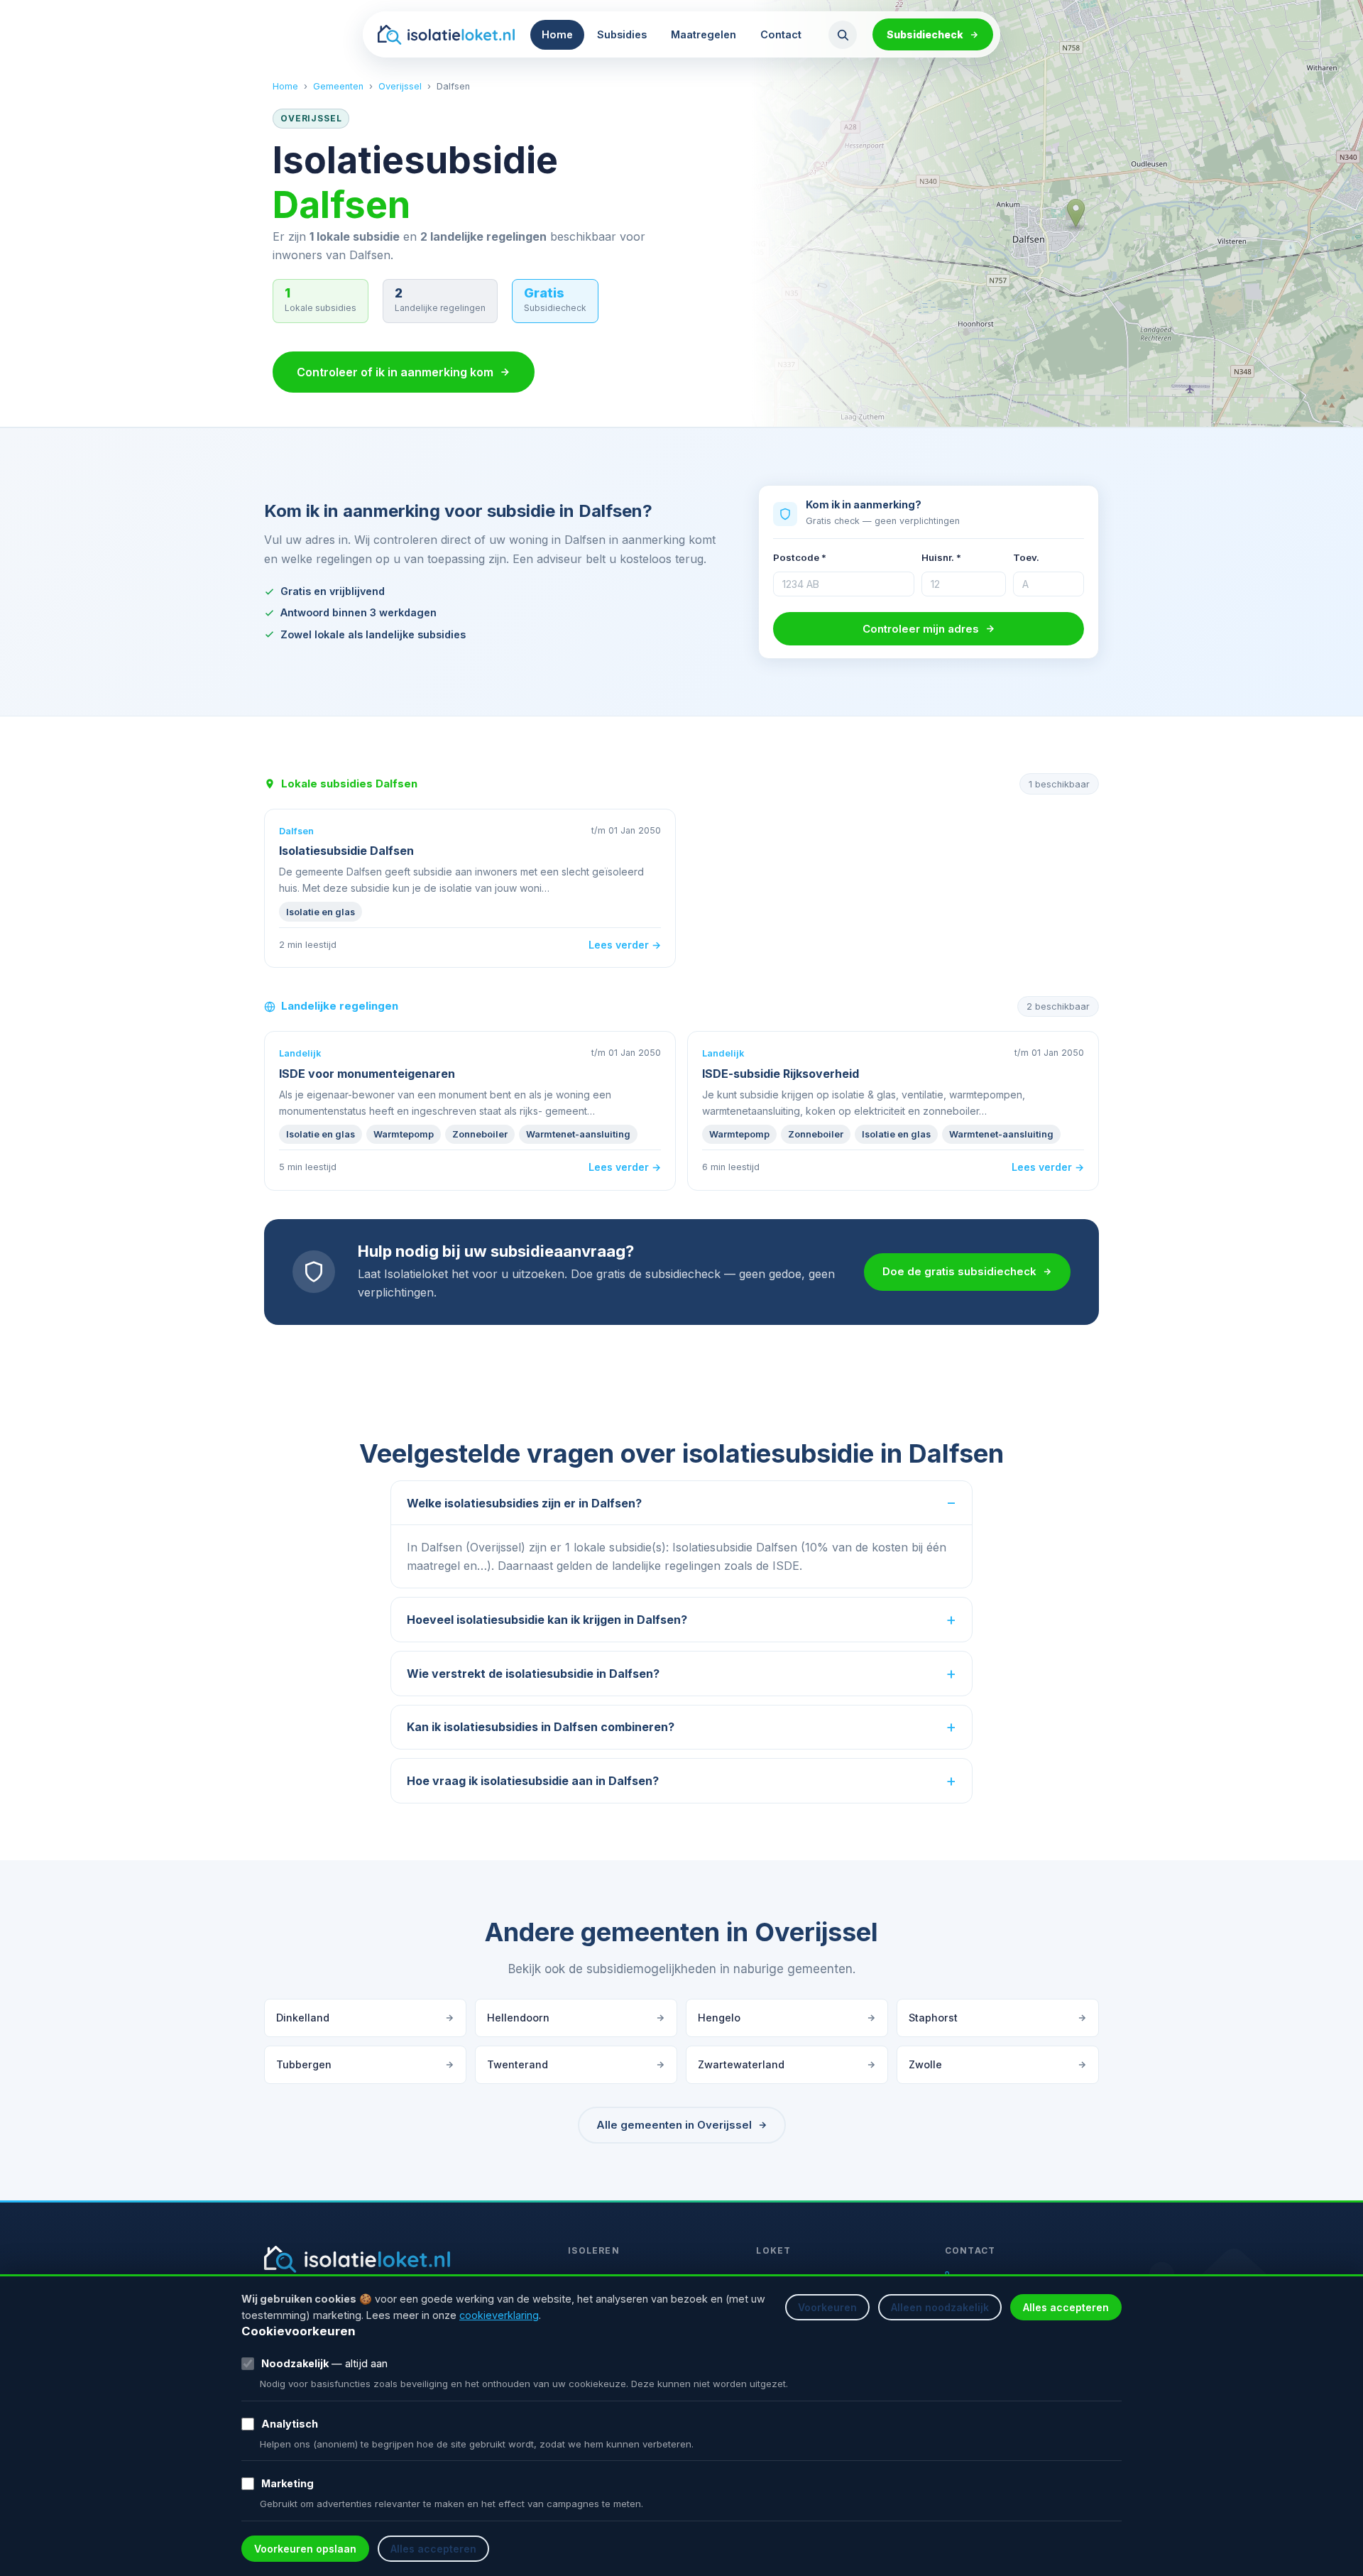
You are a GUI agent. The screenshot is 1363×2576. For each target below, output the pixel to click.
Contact (781, 34)
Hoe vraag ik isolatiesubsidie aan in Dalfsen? (533, 1781)
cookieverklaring (499, 2315)
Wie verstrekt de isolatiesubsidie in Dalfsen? (533, 1674)
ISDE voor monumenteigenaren (367, 1074)
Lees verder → (625, 945)
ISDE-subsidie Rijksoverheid (781, 1074)
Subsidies (622, 34)
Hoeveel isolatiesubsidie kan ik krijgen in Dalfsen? (547, 1620)
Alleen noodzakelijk (940, 2307)
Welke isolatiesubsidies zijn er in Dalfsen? (524, 1503)
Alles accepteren (1066, 2307)
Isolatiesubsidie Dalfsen (346, 851)
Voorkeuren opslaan (305, 2549)
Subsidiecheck (925, 34)
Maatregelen (704, 34)
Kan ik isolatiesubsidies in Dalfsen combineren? (541, 1727)
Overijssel (400, 86)
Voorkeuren (827, 2307)
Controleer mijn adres (921, 629)
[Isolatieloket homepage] (446, 35)
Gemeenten (338, 86)
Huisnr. (941, 557)
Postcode (800, 557)
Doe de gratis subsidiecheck (959, 1271)
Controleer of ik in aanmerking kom (395, 372)
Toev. (1026, 557)
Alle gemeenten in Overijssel (674, 2125)
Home (557, 34)
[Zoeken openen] (843, 35)
